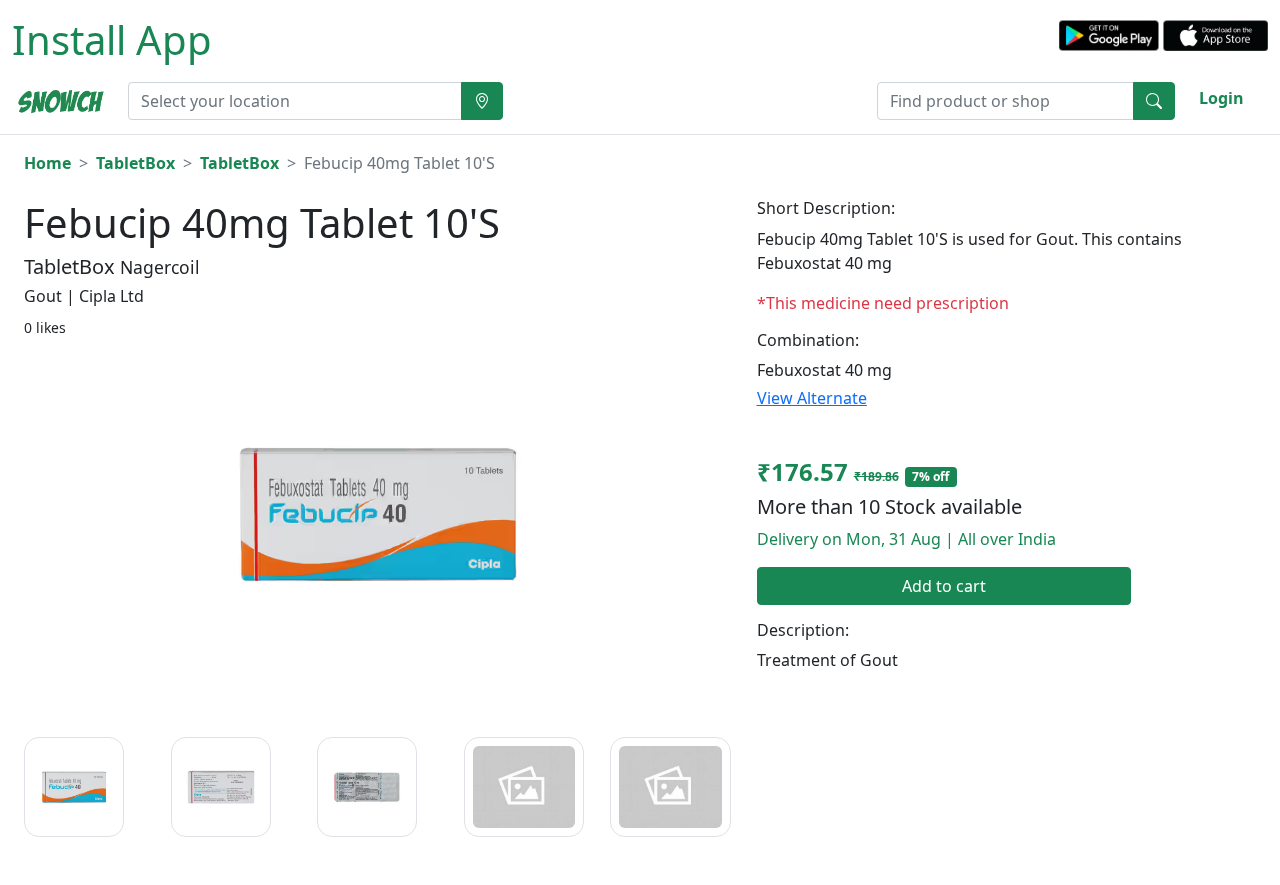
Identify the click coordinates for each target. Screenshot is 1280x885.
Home (47, 163)
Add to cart (944, 586)
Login (1221, 98)
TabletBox (135, 163)
